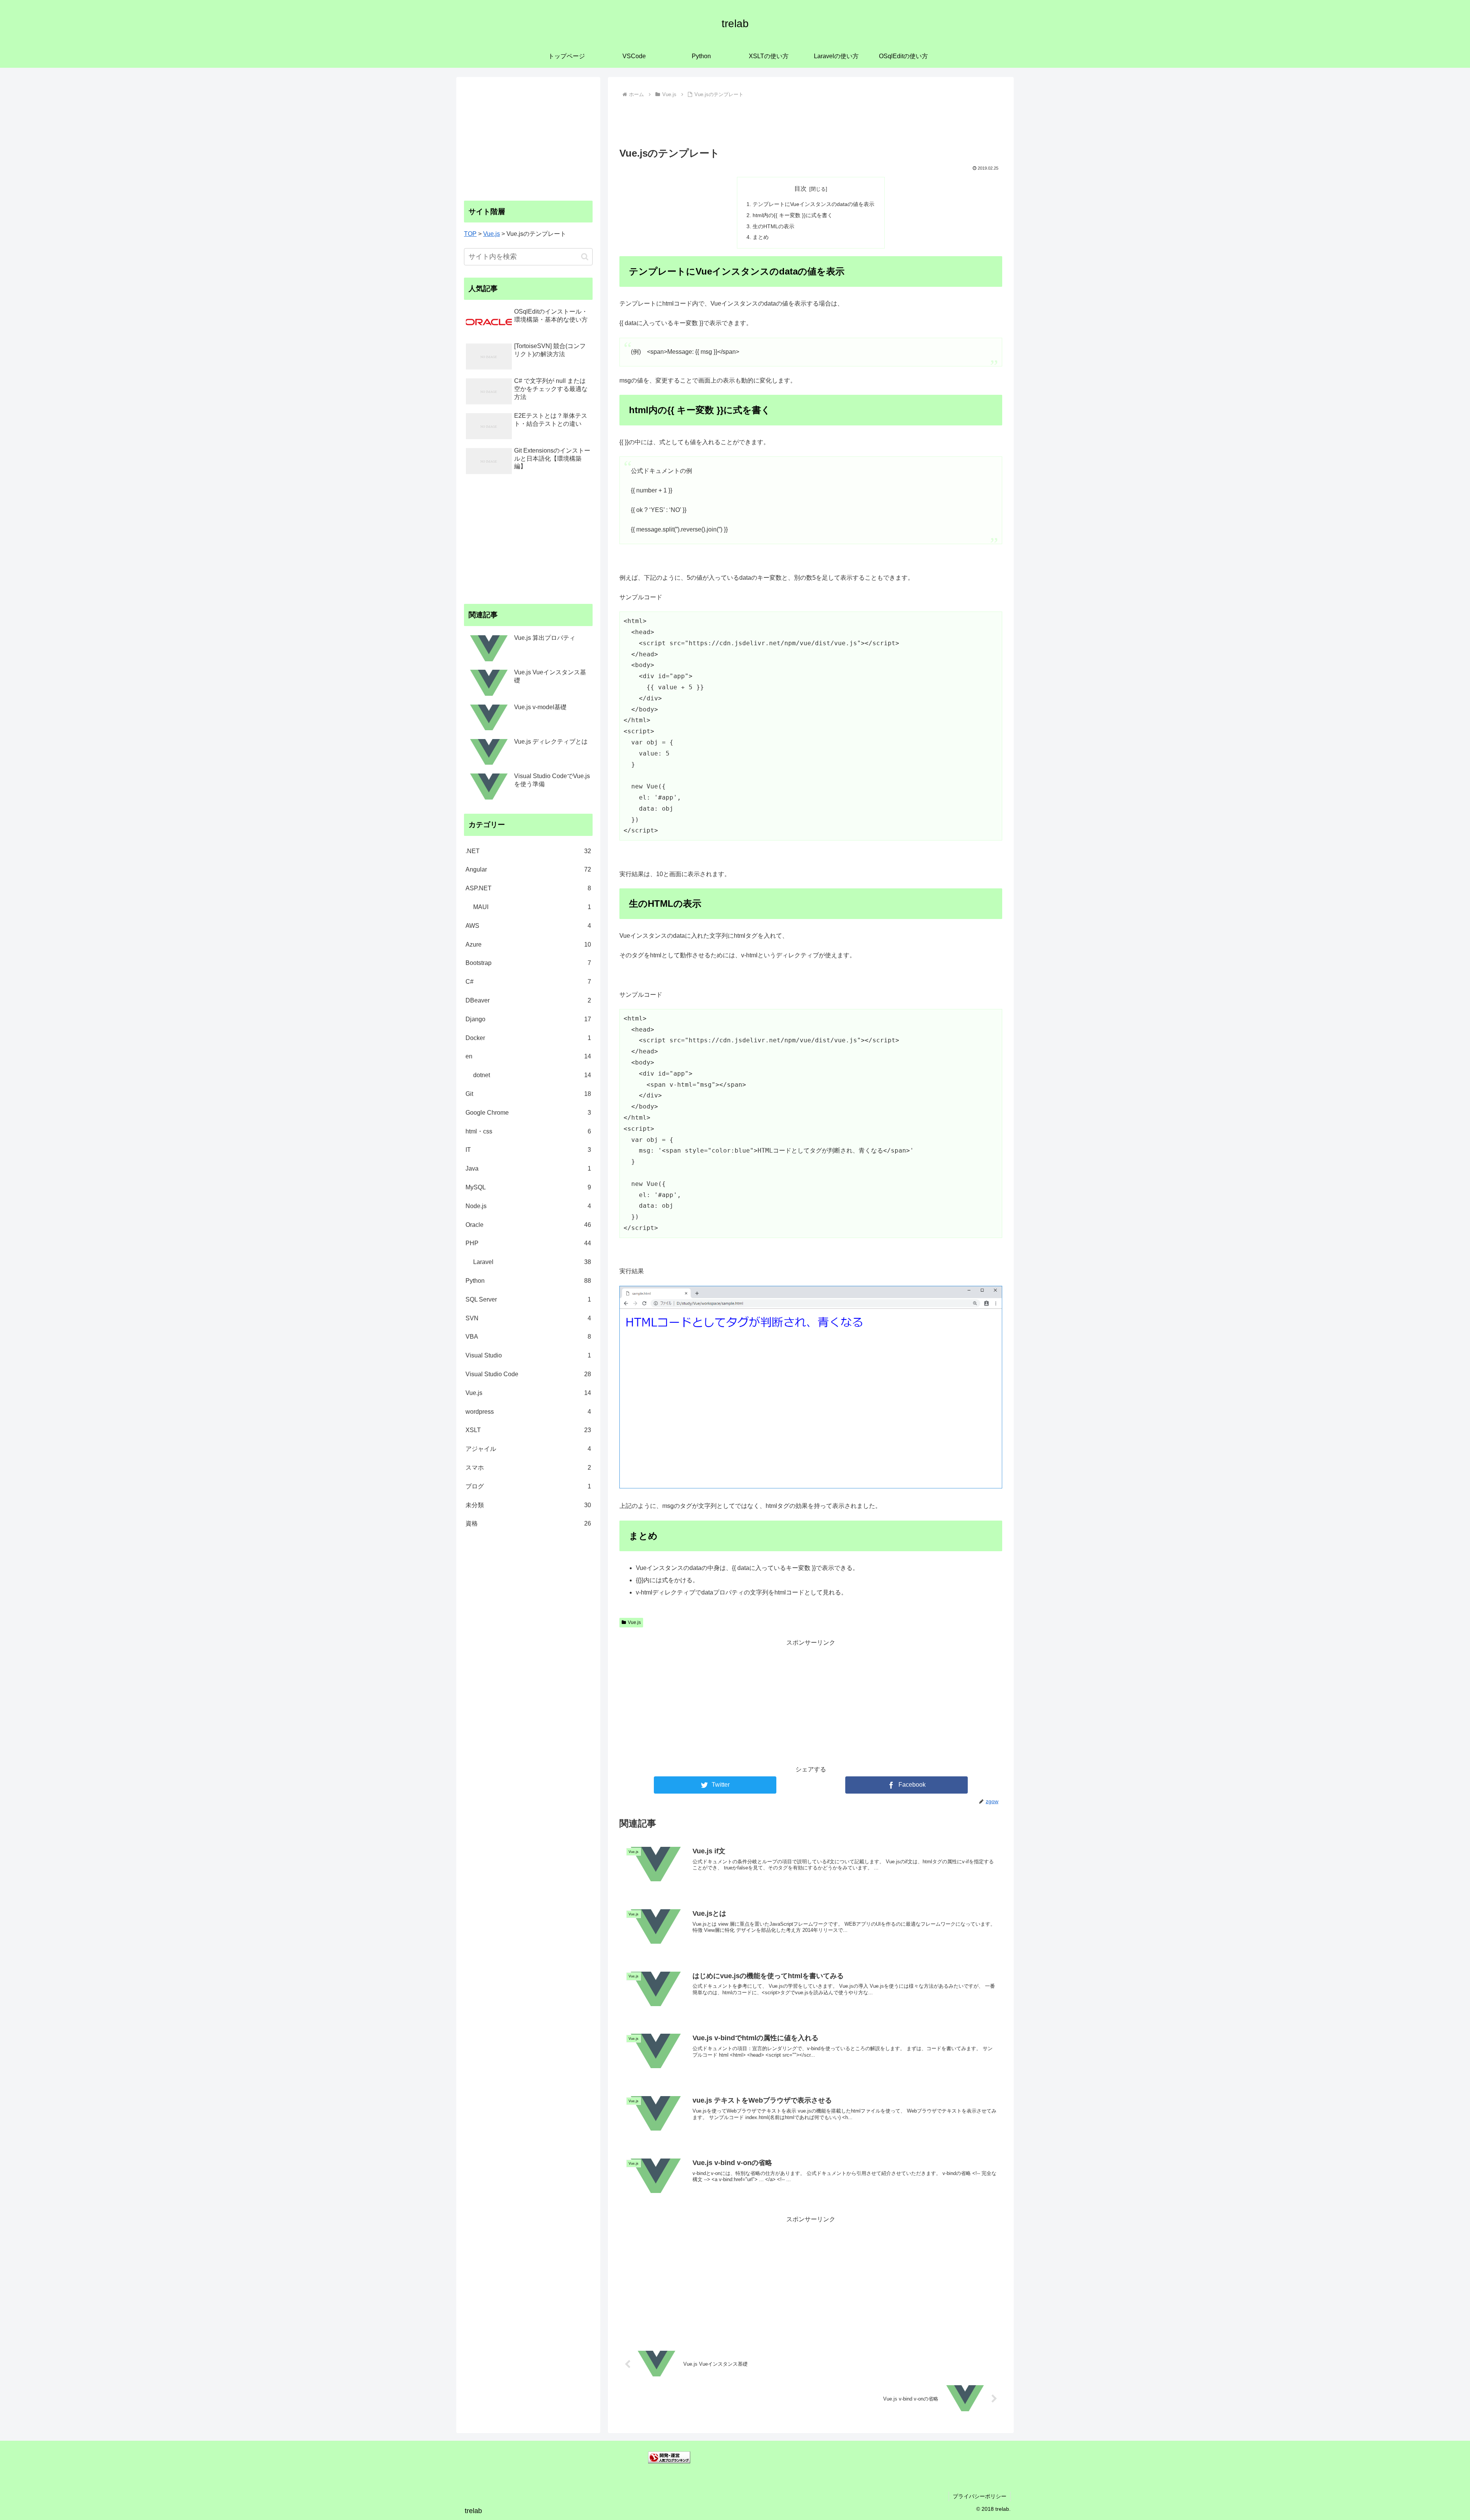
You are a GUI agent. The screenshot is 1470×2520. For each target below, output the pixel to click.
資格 (528, 1523)
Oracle (528, 1225)
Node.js (528, 1206)
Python (528, 1281)
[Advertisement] (811, 121)
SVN (528, 1318)
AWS (528, 926)
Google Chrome (528, 1113)
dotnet (532, 1075)
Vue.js (634, 1622)
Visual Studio (528, 1355)
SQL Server (528, 1299)
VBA (528, 1337)
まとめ (761, 237)
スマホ (528, 1468)
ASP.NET (528, 888)
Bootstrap (528, 963)
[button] (585, 257)
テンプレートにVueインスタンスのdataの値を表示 (813, 204)
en (528, 1056)
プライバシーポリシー (980, 2496)
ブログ (528, 1486)
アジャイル (528, 1449)
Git (528, 1094)
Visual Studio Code (528, 1374)
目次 (800, 189)
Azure (528, 944)
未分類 (528, 1505)
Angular (528, 869)
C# (528, 982)
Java (528, 1168)
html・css (528, 1131)
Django (528, 1019)
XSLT (528, 1430)
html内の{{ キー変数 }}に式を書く (793, 215)
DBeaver (528, 1000)
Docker (528, 1038)
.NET (528, 851)
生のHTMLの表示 (773, 226)
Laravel (532, 1262)
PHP (528, 1243)
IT (528, 1150)
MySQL (528, 1187)
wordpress (528, 1412)
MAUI (532, 907)
